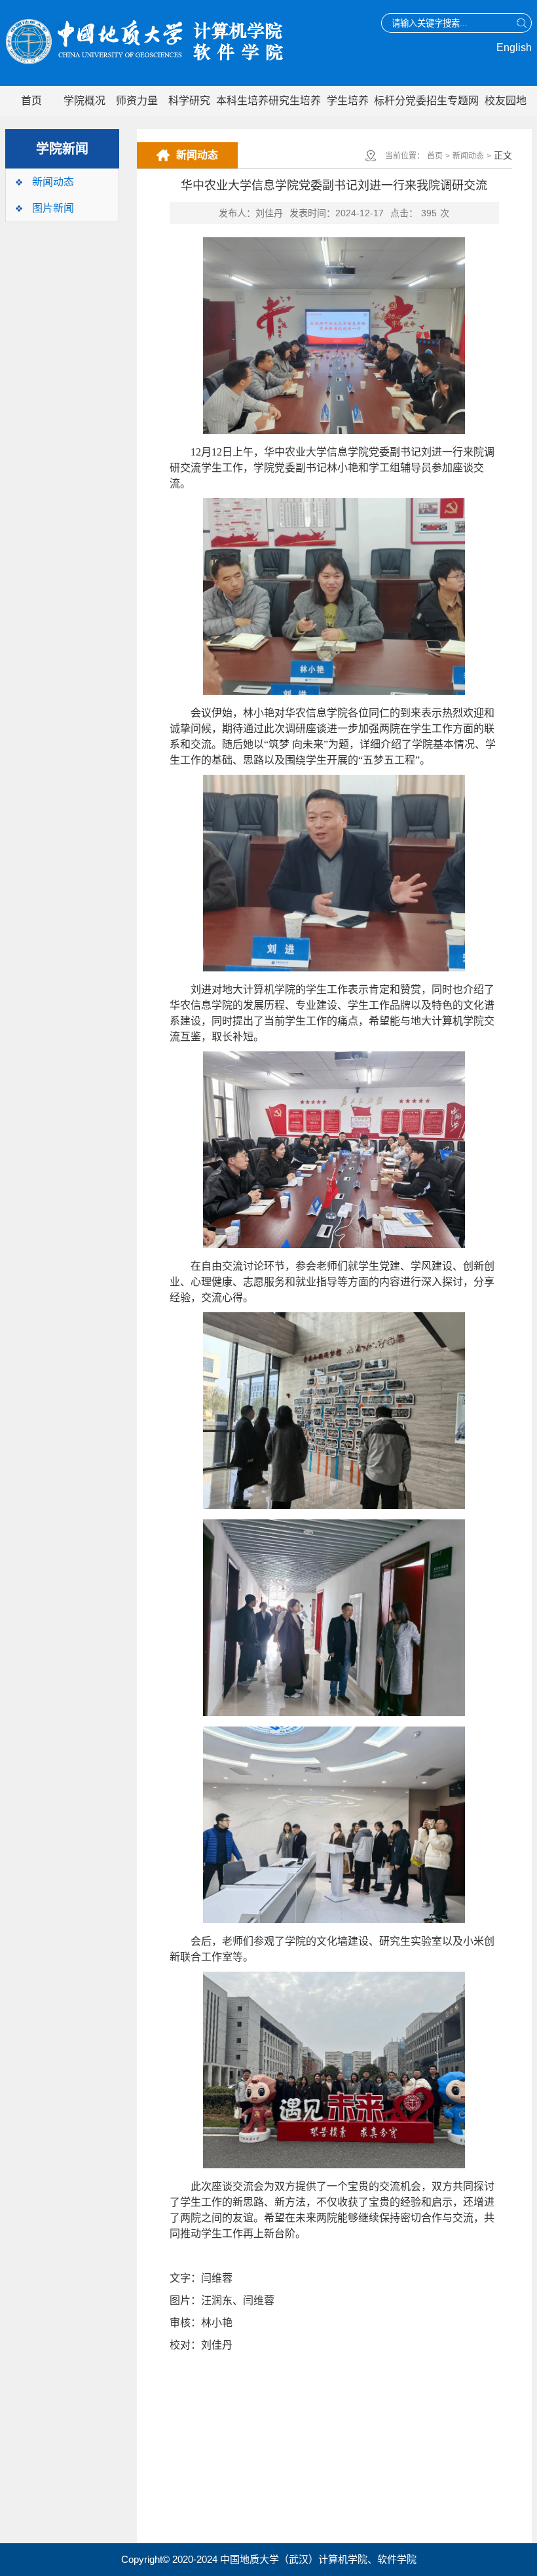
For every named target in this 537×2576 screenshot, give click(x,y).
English (514, 48)
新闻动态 (53, 182)
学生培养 (348, 101)
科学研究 (189, 101)
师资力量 (137, 101)
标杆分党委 (400, 101)
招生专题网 (453, 101)
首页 (31, 101)
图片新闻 (53, 208)
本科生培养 (242, 101)
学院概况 (84, 101)
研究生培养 (295, 101)
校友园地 (506, 101)
